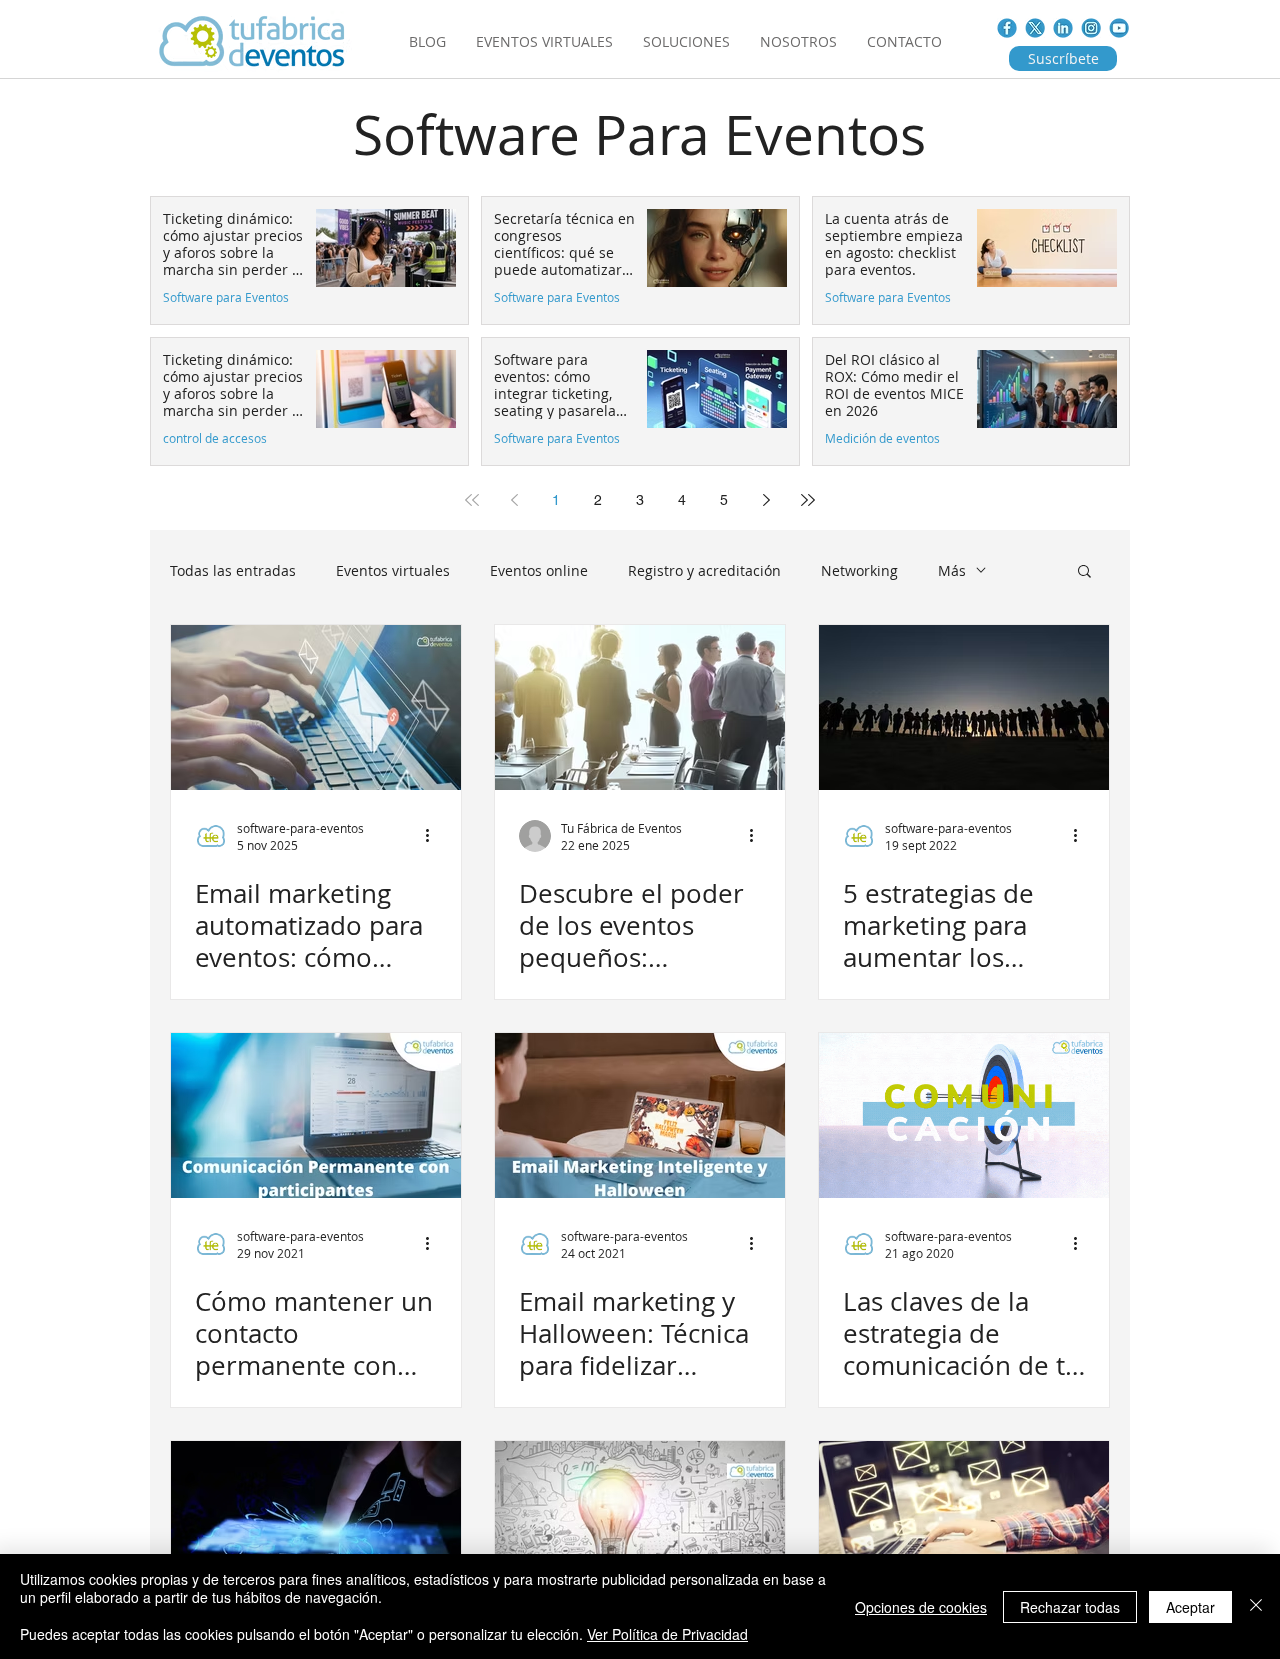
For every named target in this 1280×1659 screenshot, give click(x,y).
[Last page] (808, 500)
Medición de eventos (882, 438)
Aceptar (1190, 1607)
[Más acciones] (434, 836)
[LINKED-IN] (1063, 28)
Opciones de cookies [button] (921, 1607)
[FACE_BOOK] (1007, 28)
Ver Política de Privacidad (667, 1634)
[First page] (472, 500)
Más (952, 570)
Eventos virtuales (393, 570)
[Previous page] (514, 500)
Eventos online (539, 570)
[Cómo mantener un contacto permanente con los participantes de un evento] (316, 1115)
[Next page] (766, 500)
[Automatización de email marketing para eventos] (316, 707)
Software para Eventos (226, 297)
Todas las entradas (233, 570)
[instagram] (1091, 28)
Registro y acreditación (704, 570)
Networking (859, 570)
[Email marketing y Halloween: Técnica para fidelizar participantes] (640, 1115)
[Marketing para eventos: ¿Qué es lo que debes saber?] (640, 1523)
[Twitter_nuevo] (1035, 28)
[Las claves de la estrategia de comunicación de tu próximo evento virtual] (964, 1115)
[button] (1084, 572)
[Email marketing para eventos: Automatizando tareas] (964, 1523)
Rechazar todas (1070, 1607)
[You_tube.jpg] (1119, 28)
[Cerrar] (1256, 1606)
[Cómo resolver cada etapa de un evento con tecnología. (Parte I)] (316, 1523)
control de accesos (215, 438)
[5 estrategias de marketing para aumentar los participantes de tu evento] (964, 707)
